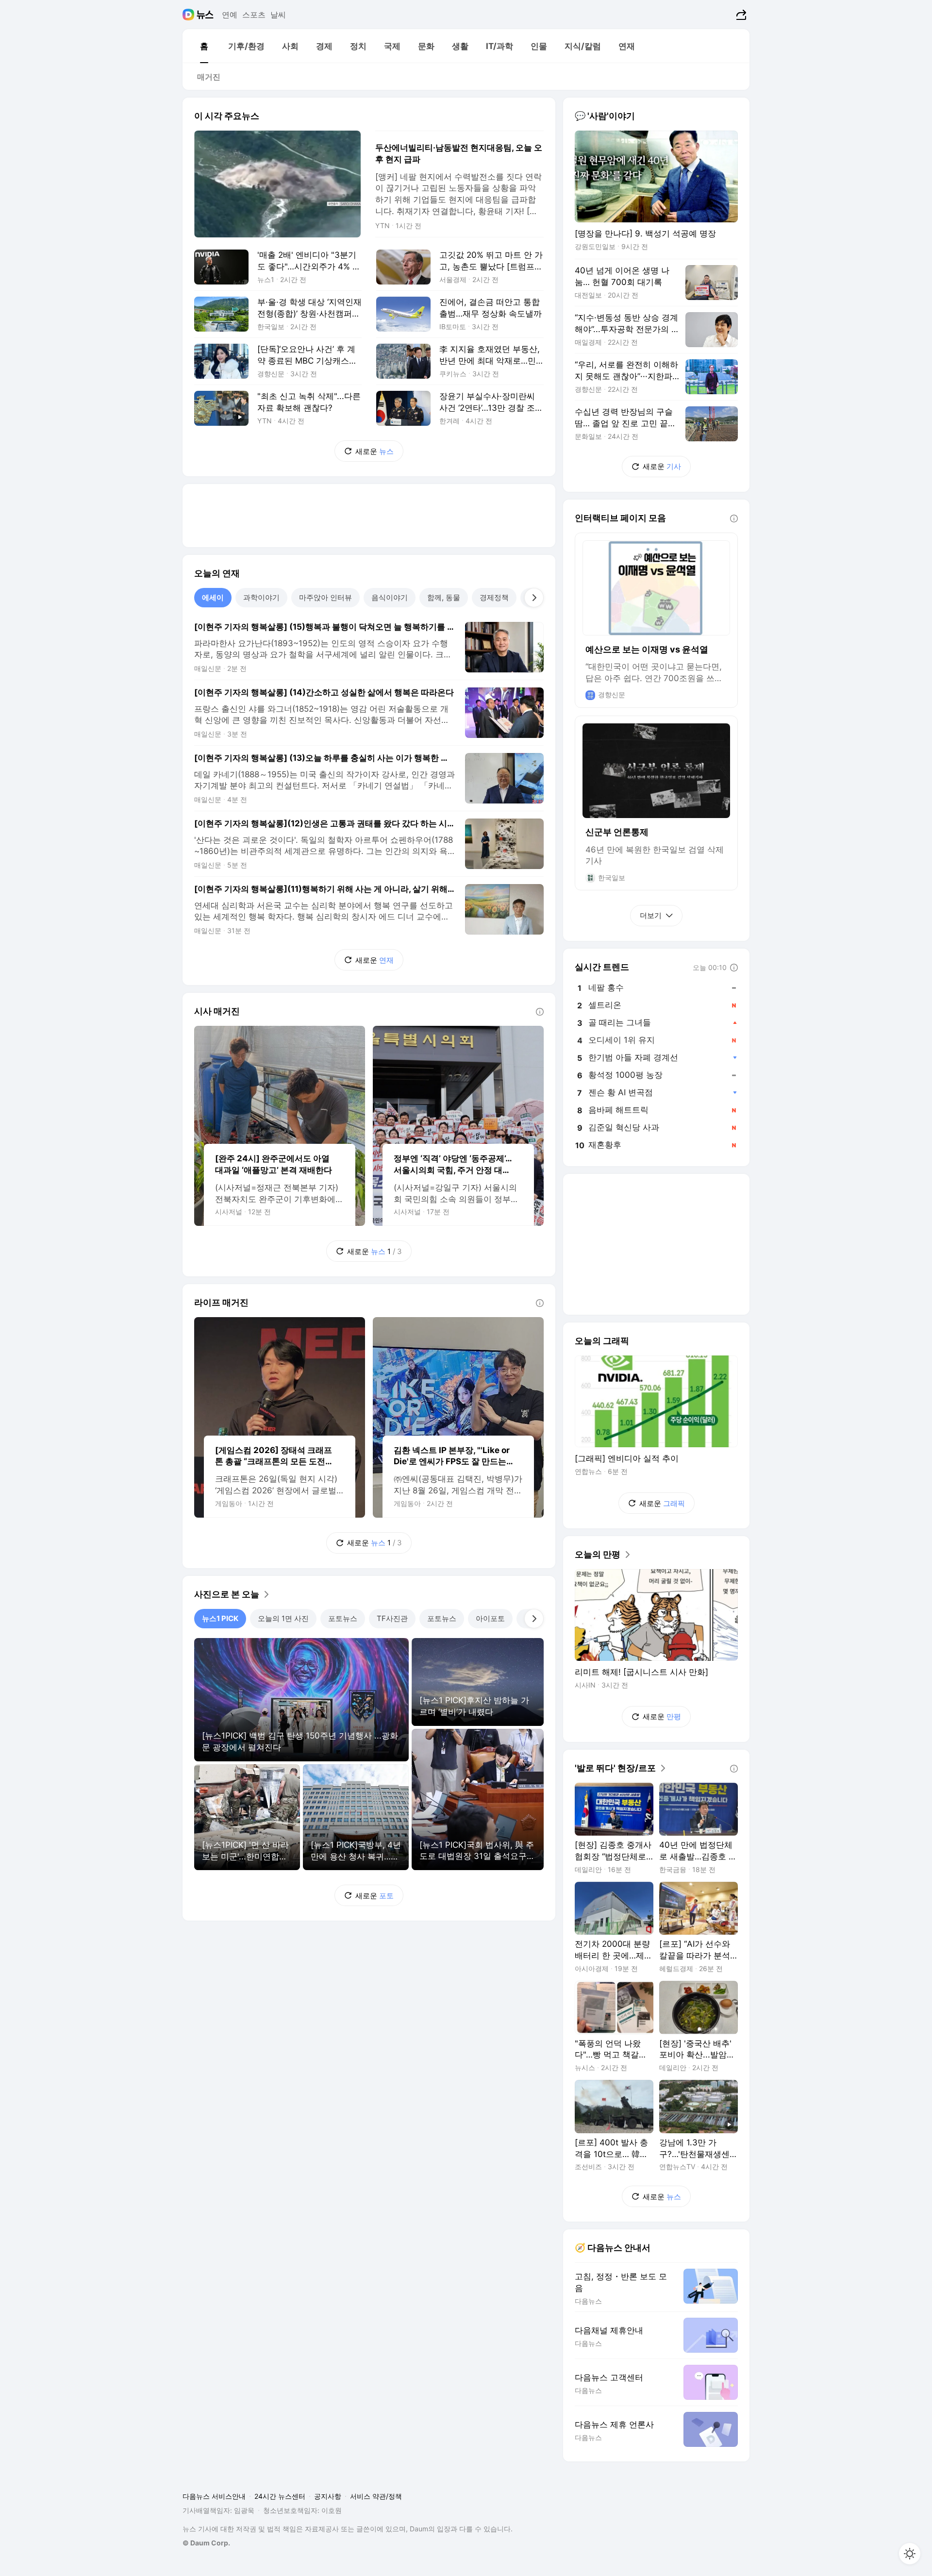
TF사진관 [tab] (392, 1618)
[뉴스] (205, 15)
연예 (230, 15)
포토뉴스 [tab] (343, 1618)
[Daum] (190, 15)
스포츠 (254, 15)
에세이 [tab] (213, 597)
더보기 (651, 915)
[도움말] (540, 1012)
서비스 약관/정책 (376, 2496)
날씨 (278, 15)
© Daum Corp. (206, 2543)
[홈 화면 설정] (910, 2554)
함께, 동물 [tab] (444, 597)
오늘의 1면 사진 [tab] (283, 1618)
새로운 (374, 451)
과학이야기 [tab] (261, 597)
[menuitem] (204, 46)
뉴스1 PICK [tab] (220, 1618)
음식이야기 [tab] (390, 597)
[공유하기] (740, 15)
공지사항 (328, 2496)
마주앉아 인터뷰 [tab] (325, 597)
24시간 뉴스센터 (280, 2496)
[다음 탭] (534, 598)
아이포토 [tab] (490, 1618)
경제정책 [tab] (494, 597)
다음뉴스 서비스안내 (214, 2496)
